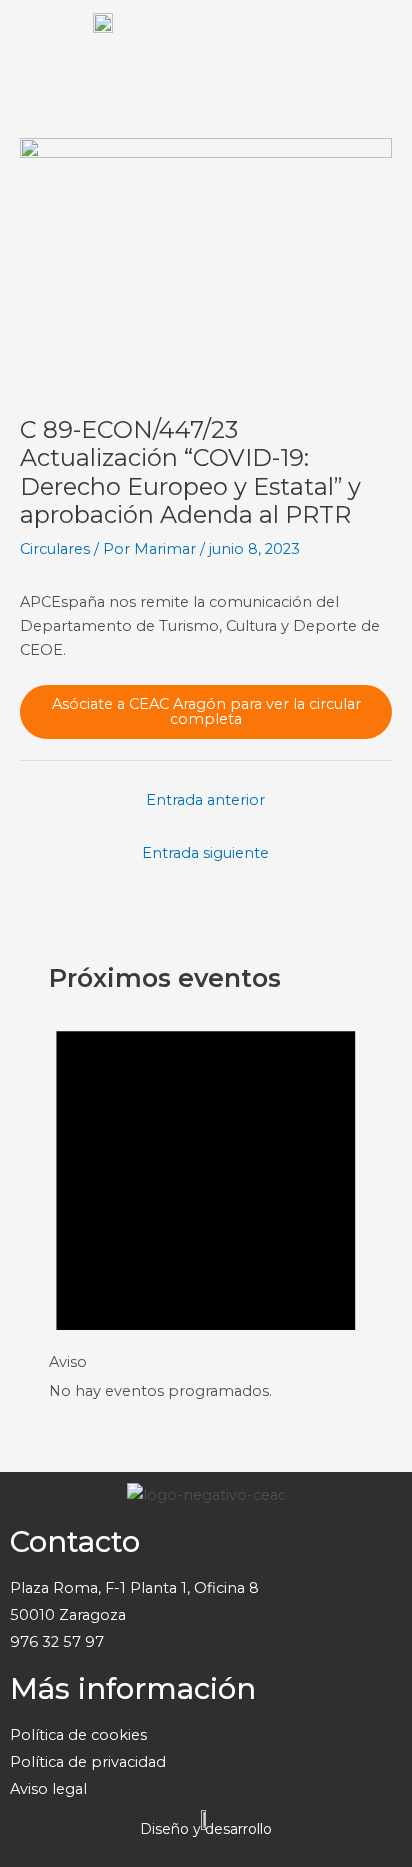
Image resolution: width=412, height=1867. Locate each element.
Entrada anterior (205, 800)
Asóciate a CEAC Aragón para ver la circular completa (206, 711)
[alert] (206, 1200)
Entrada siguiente (205, 853)
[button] (376, 40)
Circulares (55, 549)
